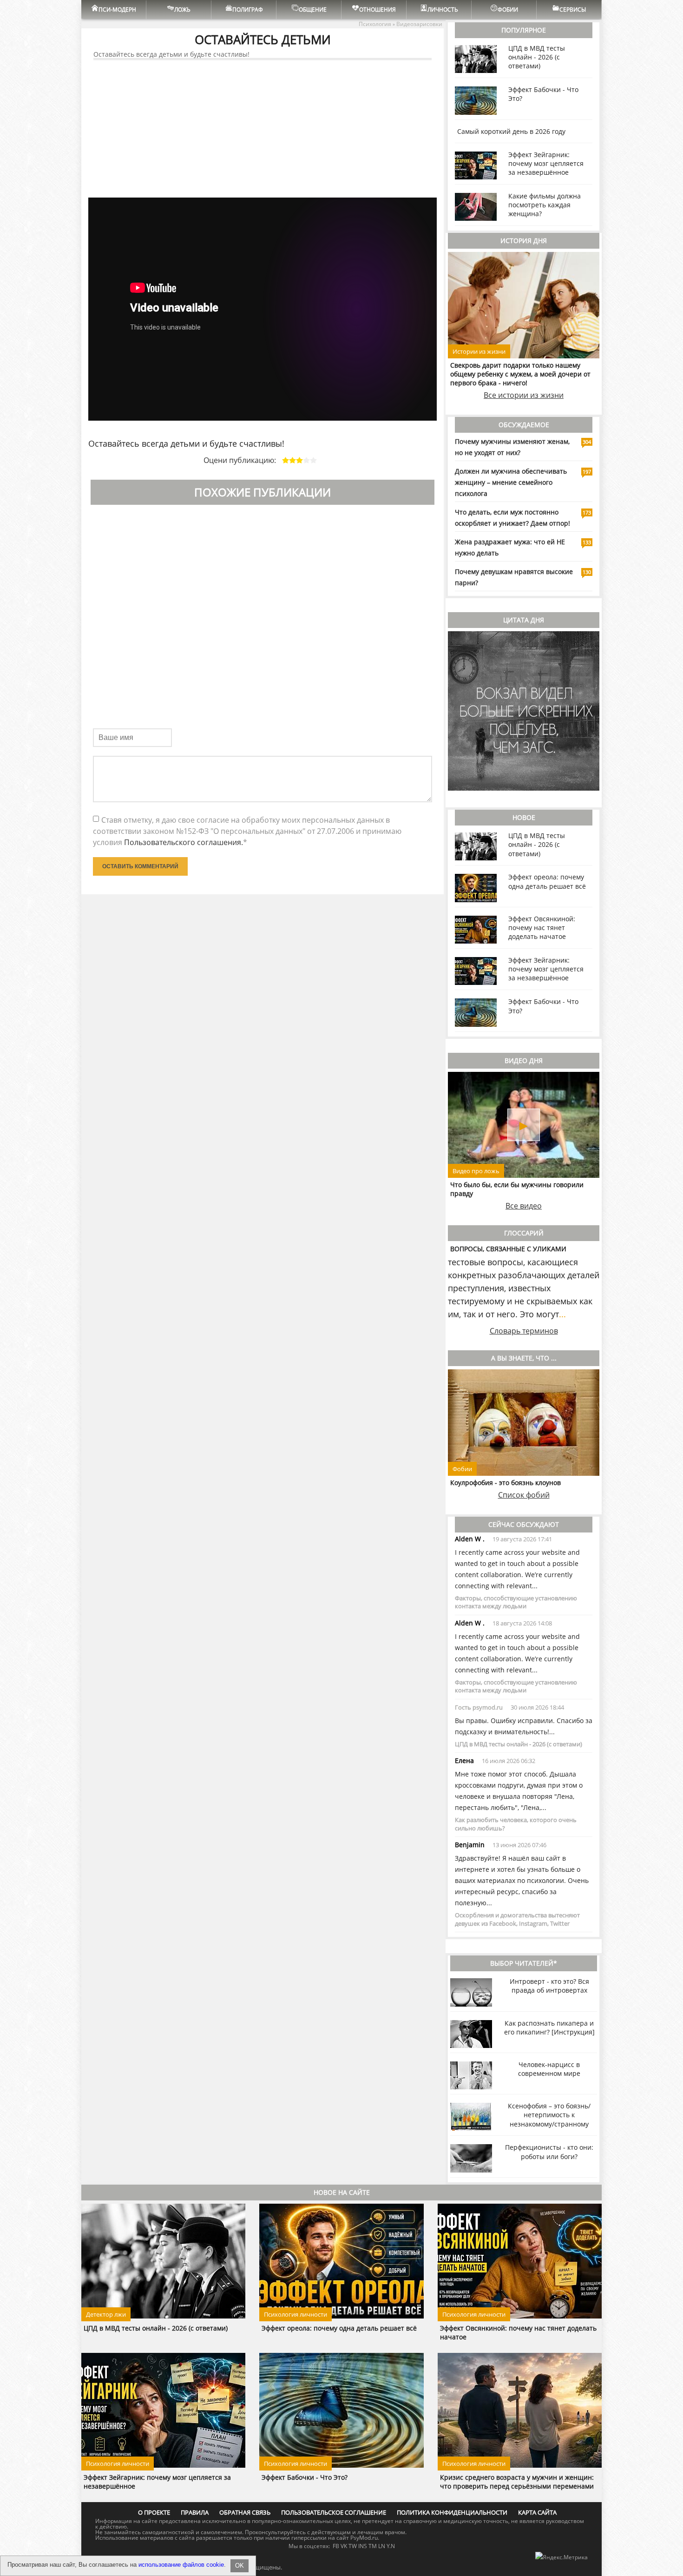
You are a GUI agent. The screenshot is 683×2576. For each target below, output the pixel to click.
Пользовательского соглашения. (184, 842)
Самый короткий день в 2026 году (511, 131)
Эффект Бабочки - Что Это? (305, 2477)
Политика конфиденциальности (452, 2512)
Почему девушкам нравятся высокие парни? (514, 577)
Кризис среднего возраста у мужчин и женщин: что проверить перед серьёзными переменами (517, 2482)
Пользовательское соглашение (334, 2512)
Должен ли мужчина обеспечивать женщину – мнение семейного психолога (511, 482)
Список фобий (524, 1495)
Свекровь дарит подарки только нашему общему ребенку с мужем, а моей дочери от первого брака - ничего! (520, 374)
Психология (375, 24)
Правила (195, 2512)
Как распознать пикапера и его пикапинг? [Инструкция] (549, 2028)
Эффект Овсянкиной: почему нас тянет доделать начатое (542, 928)
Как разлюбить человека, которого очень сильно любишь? (516, 1824)
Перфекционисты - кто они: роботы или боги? (549, 2152)
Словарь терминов (524, 1331)
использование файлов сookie (181, 2565)
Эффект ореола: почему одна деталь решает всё (547, 881)
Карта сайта (537, 2512)
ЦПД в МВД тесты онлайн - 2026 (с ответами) (537, 57)
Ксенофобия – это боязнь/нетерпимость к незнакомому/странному (549, 2115)
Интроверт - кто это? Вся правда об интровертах (549, 1986)
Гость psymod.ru (479, 1707)
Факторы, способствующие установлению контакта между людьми (516, 1602)
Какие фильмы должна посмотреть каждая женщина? (545, 205)
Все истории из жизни (524, 395)
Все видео (524, 1206)
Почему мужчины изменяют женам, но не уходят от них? (512, 447)
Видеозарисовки (419, 24)
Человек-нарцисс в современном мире (549, 2069)
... (562, 1314)
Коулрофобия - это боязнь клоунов (506, 1483)
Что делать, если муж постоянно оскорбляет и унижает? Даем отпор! (512, 518)
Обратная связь (245, 2512)
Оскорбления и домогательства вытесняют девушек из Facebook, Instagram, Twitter (517, 1919)
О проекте (154, 2512)
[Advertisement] (263, 129)
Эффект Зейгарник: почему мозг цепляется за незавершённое (546, 163)
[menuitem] (114, 10)
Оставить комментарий (140, 866)
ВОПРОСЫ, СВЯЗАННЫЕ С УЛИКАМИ (508, 1249)
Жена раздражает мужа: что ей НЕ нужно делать (510, 547)
